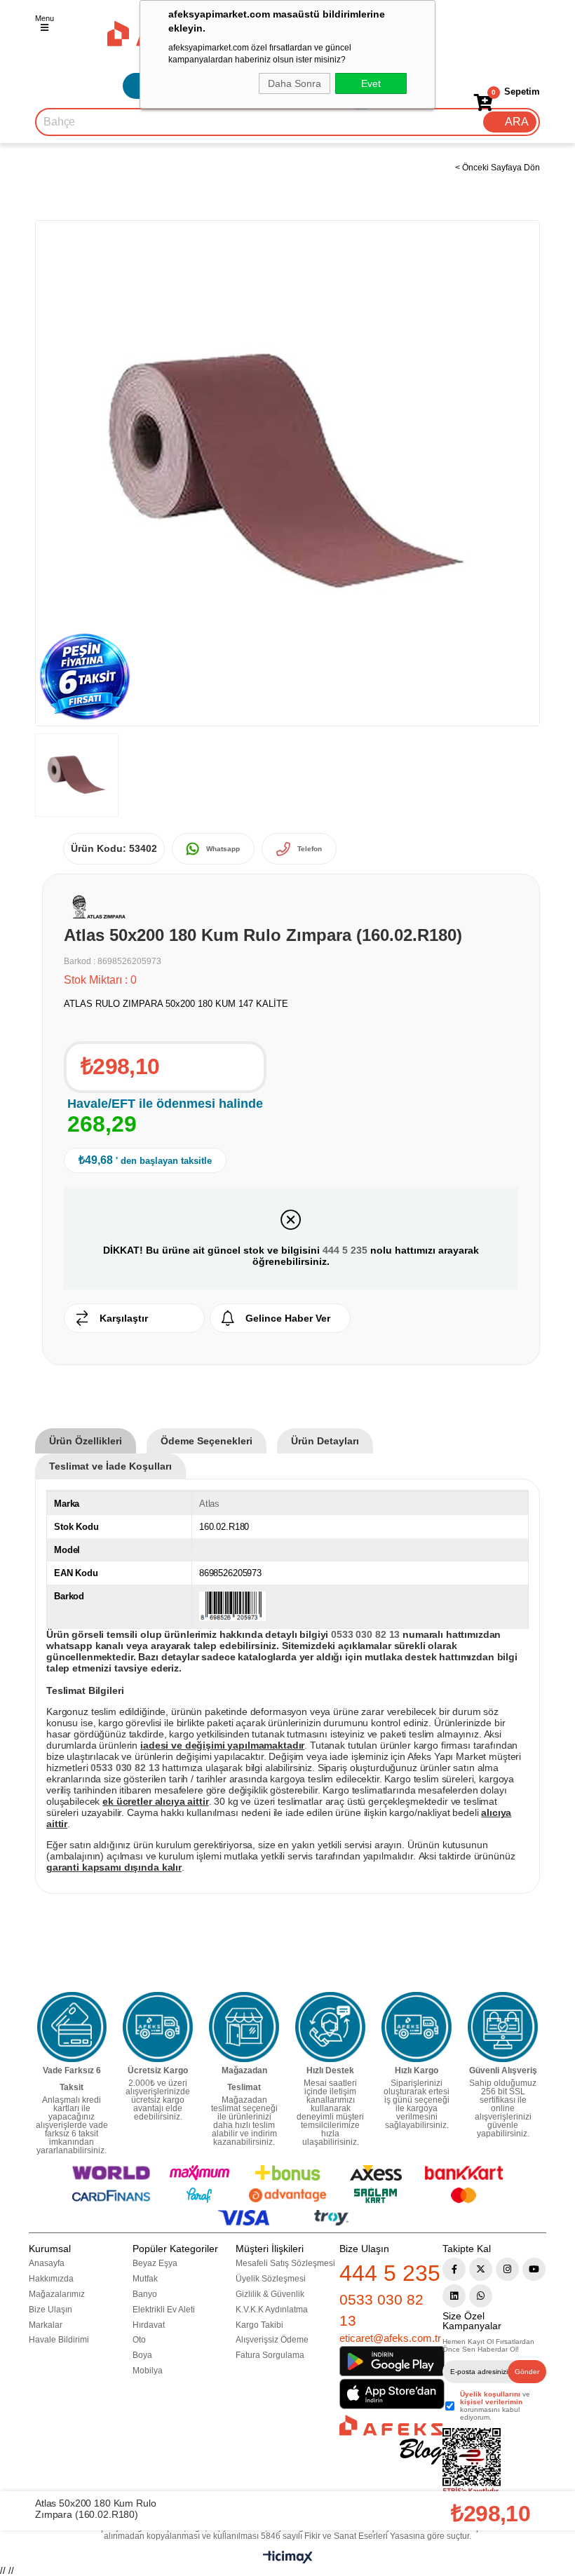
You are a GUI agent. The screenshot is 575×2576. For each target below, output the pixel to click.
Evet (371, 83)
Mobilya (148, 2371)
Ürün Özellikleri (86, 1441)
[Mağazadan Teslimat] (244, 2027)
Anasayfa (47, 2263)
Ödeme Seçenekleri (207, 1441)
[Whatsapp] (481, 2296)
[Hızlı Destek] (330, 2027)
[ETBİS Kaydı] (472, 2462)
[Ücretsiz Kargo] (158, 2027)
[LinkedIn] (454, 2296)
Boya (142, 2355)
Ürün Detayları (325, 1441)
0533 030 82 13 (381, 2310)
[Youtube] (534, 2269)
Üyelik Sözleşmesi (271, 2279)
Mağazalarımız (57, 2294)
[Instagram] (507, 2269)
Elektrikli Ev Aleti (164, 2310)
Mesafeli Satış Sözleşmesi (285, 2263)
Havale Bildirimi (59, 2340)
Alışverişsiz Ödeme (272, 2340)
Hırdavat (149, 2325)
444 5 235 (345, 1250)
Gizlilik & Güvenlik (270, 2294)
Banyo (145, 2294)
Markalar (46, 2325)
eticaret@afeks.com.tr (390, 2338)
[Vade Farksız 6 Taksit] (72, 2027)
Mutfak (145, 2279)
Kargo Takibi (259, 2325)
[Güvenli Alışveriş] (503, 2027)
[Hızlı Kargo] (417, 2027)
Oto (139, 2340)
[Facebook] (454, 2269)
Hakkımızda (51, 2279)
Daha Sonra (295, 83)
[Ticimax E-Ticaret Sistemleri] (288, 2560)
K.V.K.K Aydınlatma (272, 2310)
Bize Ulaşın (50, 2310)
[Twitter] (481, 2269)
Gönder (527, 2372)
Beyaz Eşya (155, 2263)
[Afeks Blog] (391, 2440)
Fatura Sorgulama (270, 2355)
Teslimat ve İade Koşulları (110, 1466)
